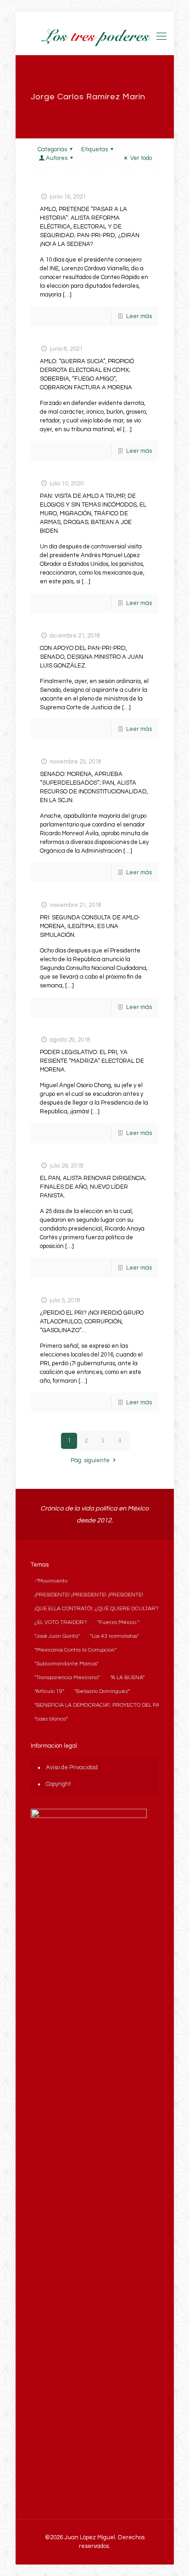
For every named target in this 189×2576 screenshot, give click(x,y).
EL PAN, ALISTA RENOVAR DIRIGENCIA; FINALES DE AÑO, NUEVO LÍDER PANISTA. (93, 1187)
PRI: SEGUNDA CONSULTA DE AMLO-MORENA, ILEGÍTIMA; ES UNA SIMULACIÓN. (90, 926)
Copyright (58, 1784)
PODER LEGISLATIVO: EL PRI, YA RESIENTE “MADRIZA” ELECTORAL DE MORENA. (92, 1061)
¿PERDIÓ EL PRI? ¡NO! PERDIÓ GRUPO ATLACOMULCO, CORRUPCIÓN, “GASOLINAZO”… (92, 1322)
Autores (57, 158)
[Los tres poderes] (95, 37)
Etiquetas (94, 149)
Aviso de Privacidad (72, 1767)
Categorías (52, 149)
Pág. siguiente (90, 1460)
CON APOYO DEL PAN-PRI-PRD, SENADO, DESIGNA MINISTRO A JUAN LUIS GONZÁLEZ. (92, 657)
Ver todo (141, 158)
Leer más (139, 316)
